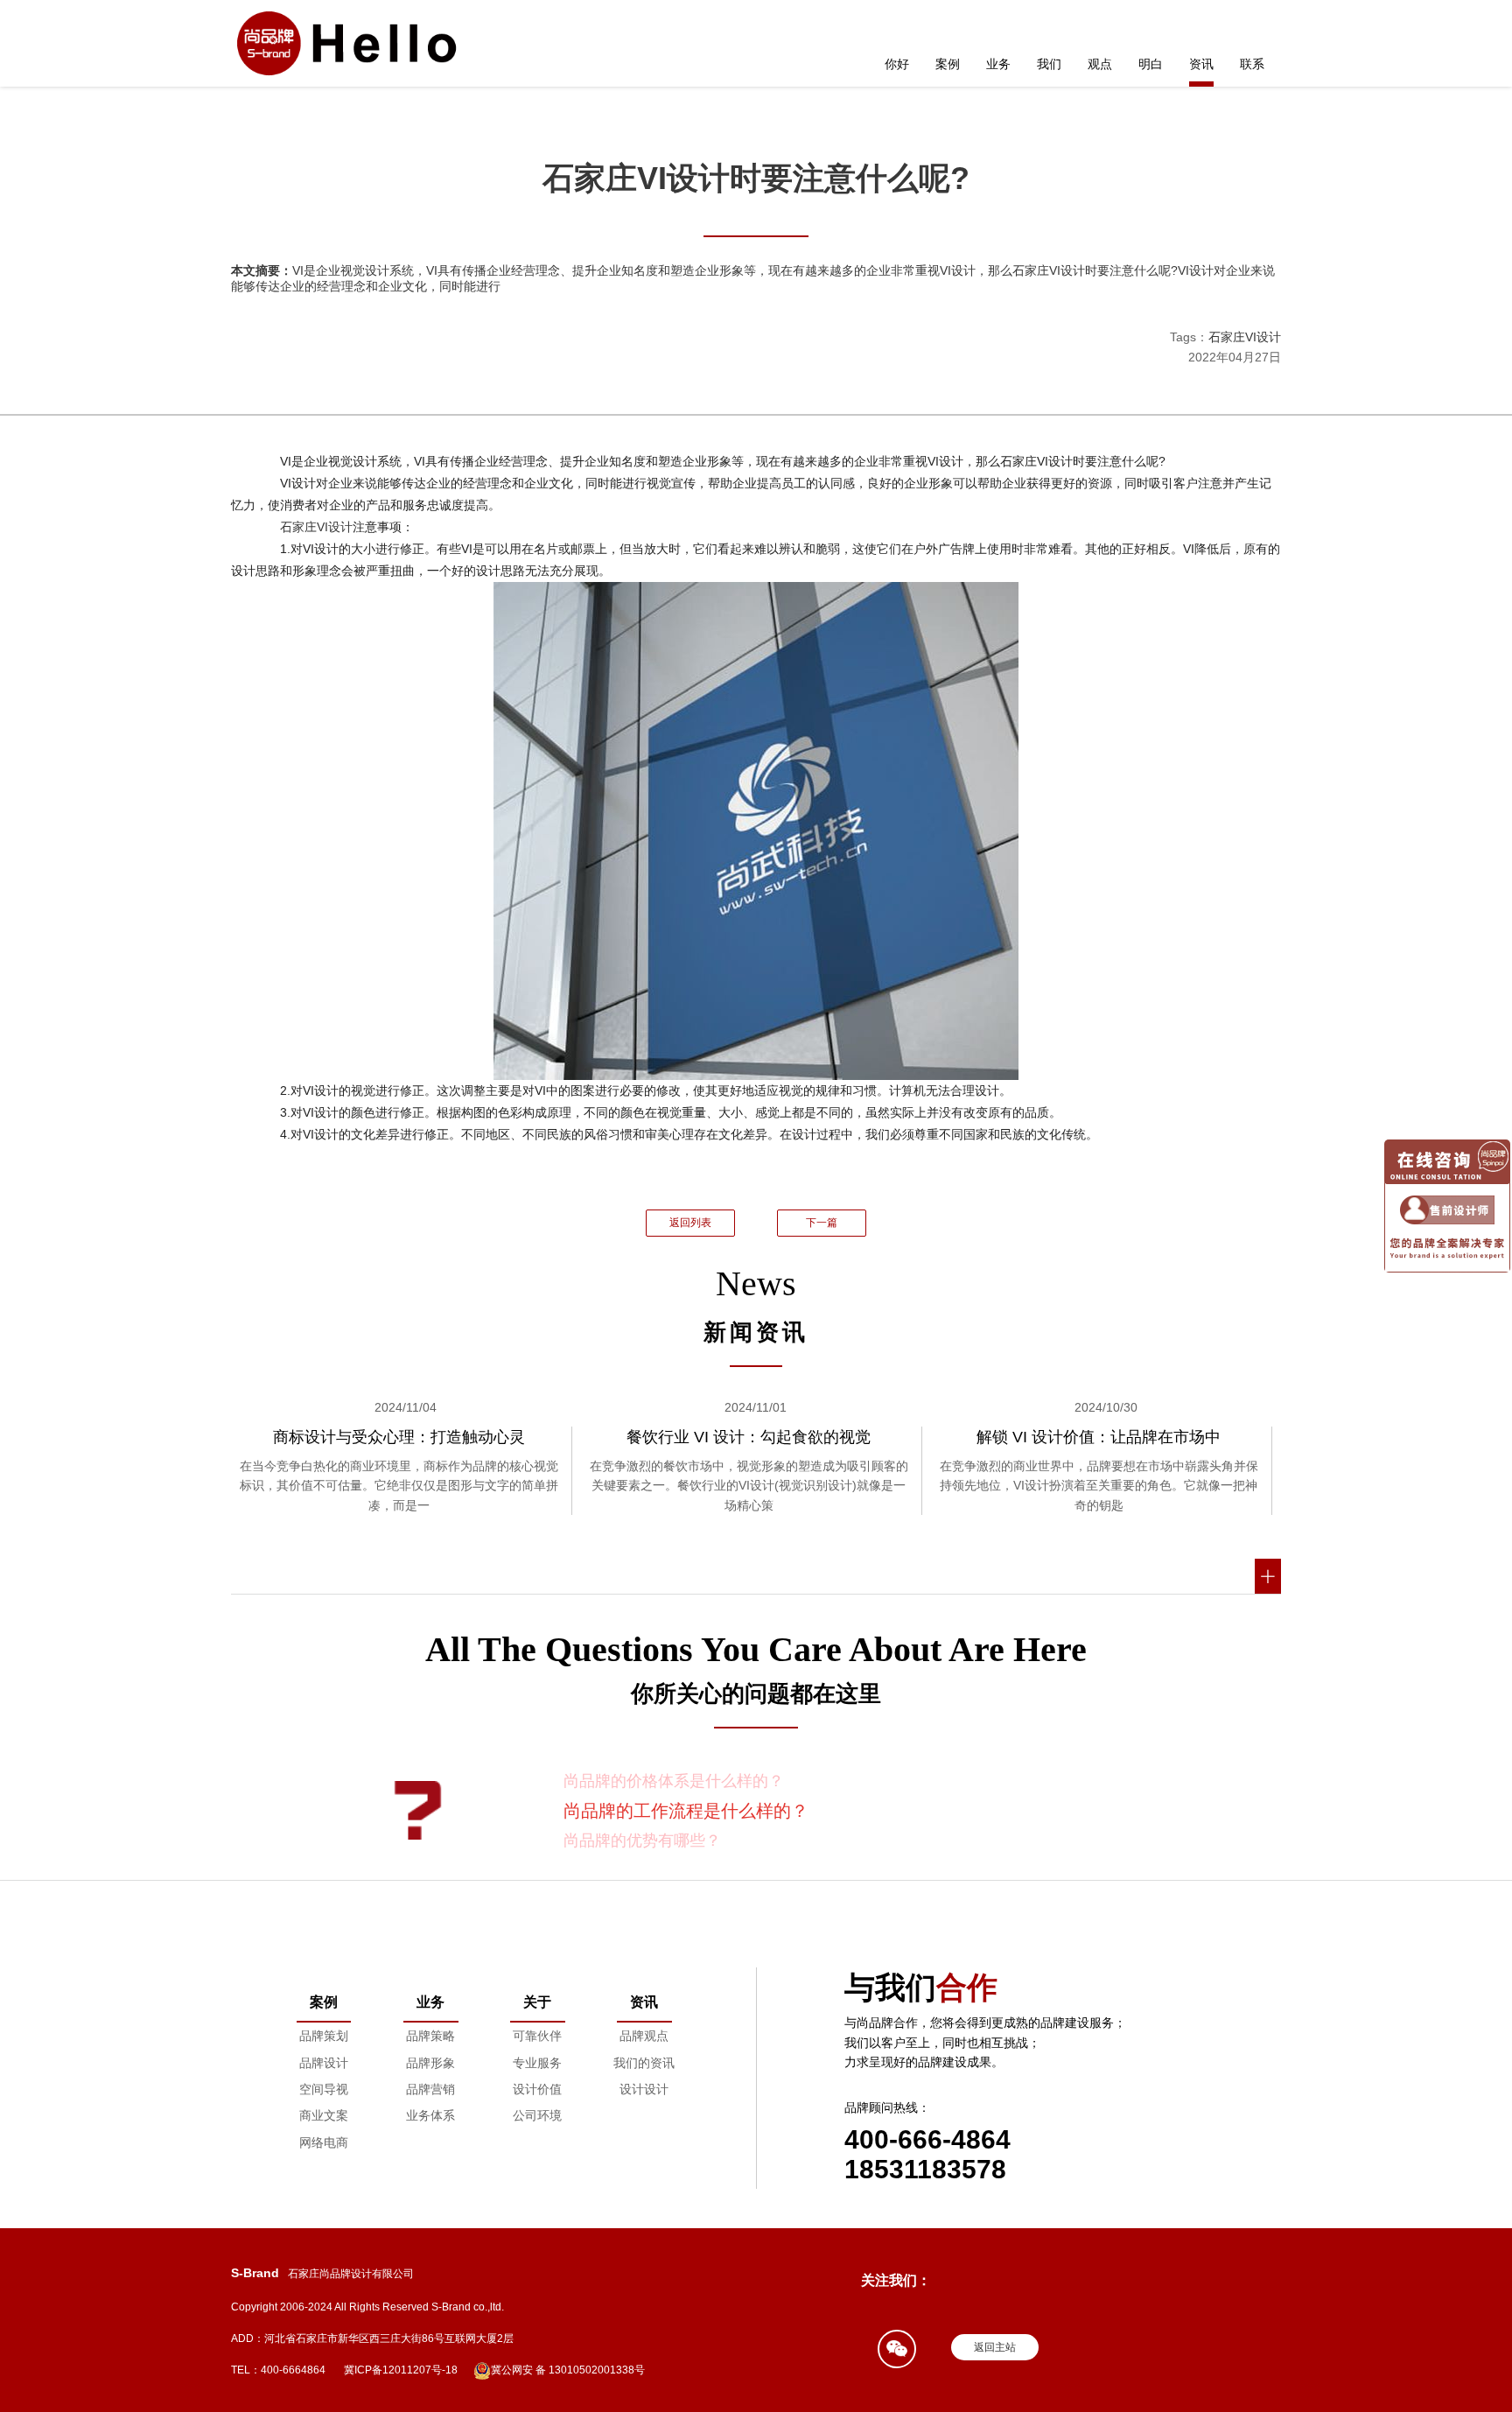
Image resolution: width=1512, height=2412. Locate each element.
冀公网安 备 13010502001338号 (568, 2370)
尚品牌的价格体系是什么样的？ (674, 1781)
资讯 (1201, 64)
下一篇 (822, 1223)
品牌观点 (644, 2036)
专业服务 (537, 2063)
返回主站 (995, 2347)
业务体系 (430, 2115)
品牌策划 (324, 2036)
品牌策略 (430, 2036)
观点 (1100, 64)
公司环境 (537, 2115)
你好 (897, 64)
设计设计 (644, 2089)
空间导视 (324, 2089)
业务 (998, 64)
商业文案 (324, 2115)
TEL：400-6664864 (278, 2370)
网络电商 (324, 2142)
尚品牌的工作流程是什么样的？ (686, 1811)
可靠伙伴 (537, 2036)
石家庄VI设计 (1245, 337)
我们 (1049, 64)
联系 (1252, 64)
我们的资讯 (644, 2063)
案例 (948, 64)
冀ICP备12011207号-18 (401, 2370)
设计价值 (537, 2089)
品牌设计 (324, 2063)
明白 (1151, 64)
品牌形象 (430, 2063)
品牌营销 (430, 2089)
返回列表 (690, 1223)
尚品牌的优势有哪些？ (642, 1841)
